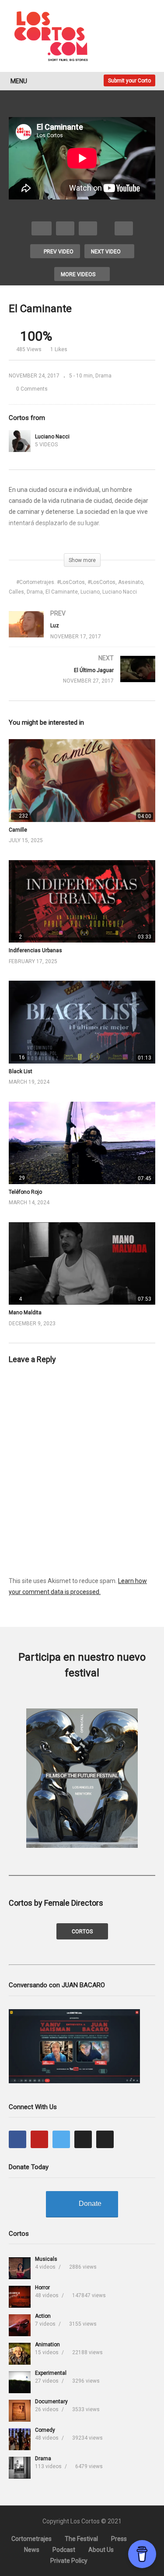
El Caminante (62, 592)
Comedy (45, 2430)
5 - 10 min (81, 376)
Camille (18, 830)
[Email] (105, 2139)
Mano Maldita (25, 1313)
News (32, 2550)
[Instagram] (83, 2139)
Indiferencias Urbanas (35, 950)
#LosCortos (101, 582)
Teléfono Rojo (25, 1192)
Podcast (64, 2550)
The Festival (81, 2539)
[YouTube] (39, 2139)
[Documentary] (20, 2411)
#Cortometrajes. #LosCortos (51, 582)
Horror (42, 2288)
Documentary (51, 2402)
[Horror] (20, 2297)
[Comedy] (20, 2439)
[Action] (20, 2325)
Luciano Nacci (52, 437)
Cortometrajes (31, 2539)
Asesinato (131, 582)
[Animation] (20, 2354)
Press (119, 2539)
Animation (47, 2345)
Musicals (46, 2259)
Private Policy (69, 2561)
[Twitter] (61, 2139)
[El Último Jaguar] (82, 678)
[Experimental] (20, 2382)
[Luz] (82, 633)
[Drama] (20, 2468)
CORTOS (82, 1932)
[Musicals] (20, 2268)
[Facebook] (17, 2139)
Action (43, 2316)
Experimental (51, 2373)
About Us (101, 2550)
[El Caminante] (82, 780)
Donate (90, 2204)
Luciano (90, 592)
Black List (21, 1071)
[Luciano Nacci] (20, 441)
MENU (19, 81)
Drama (103, 376)
